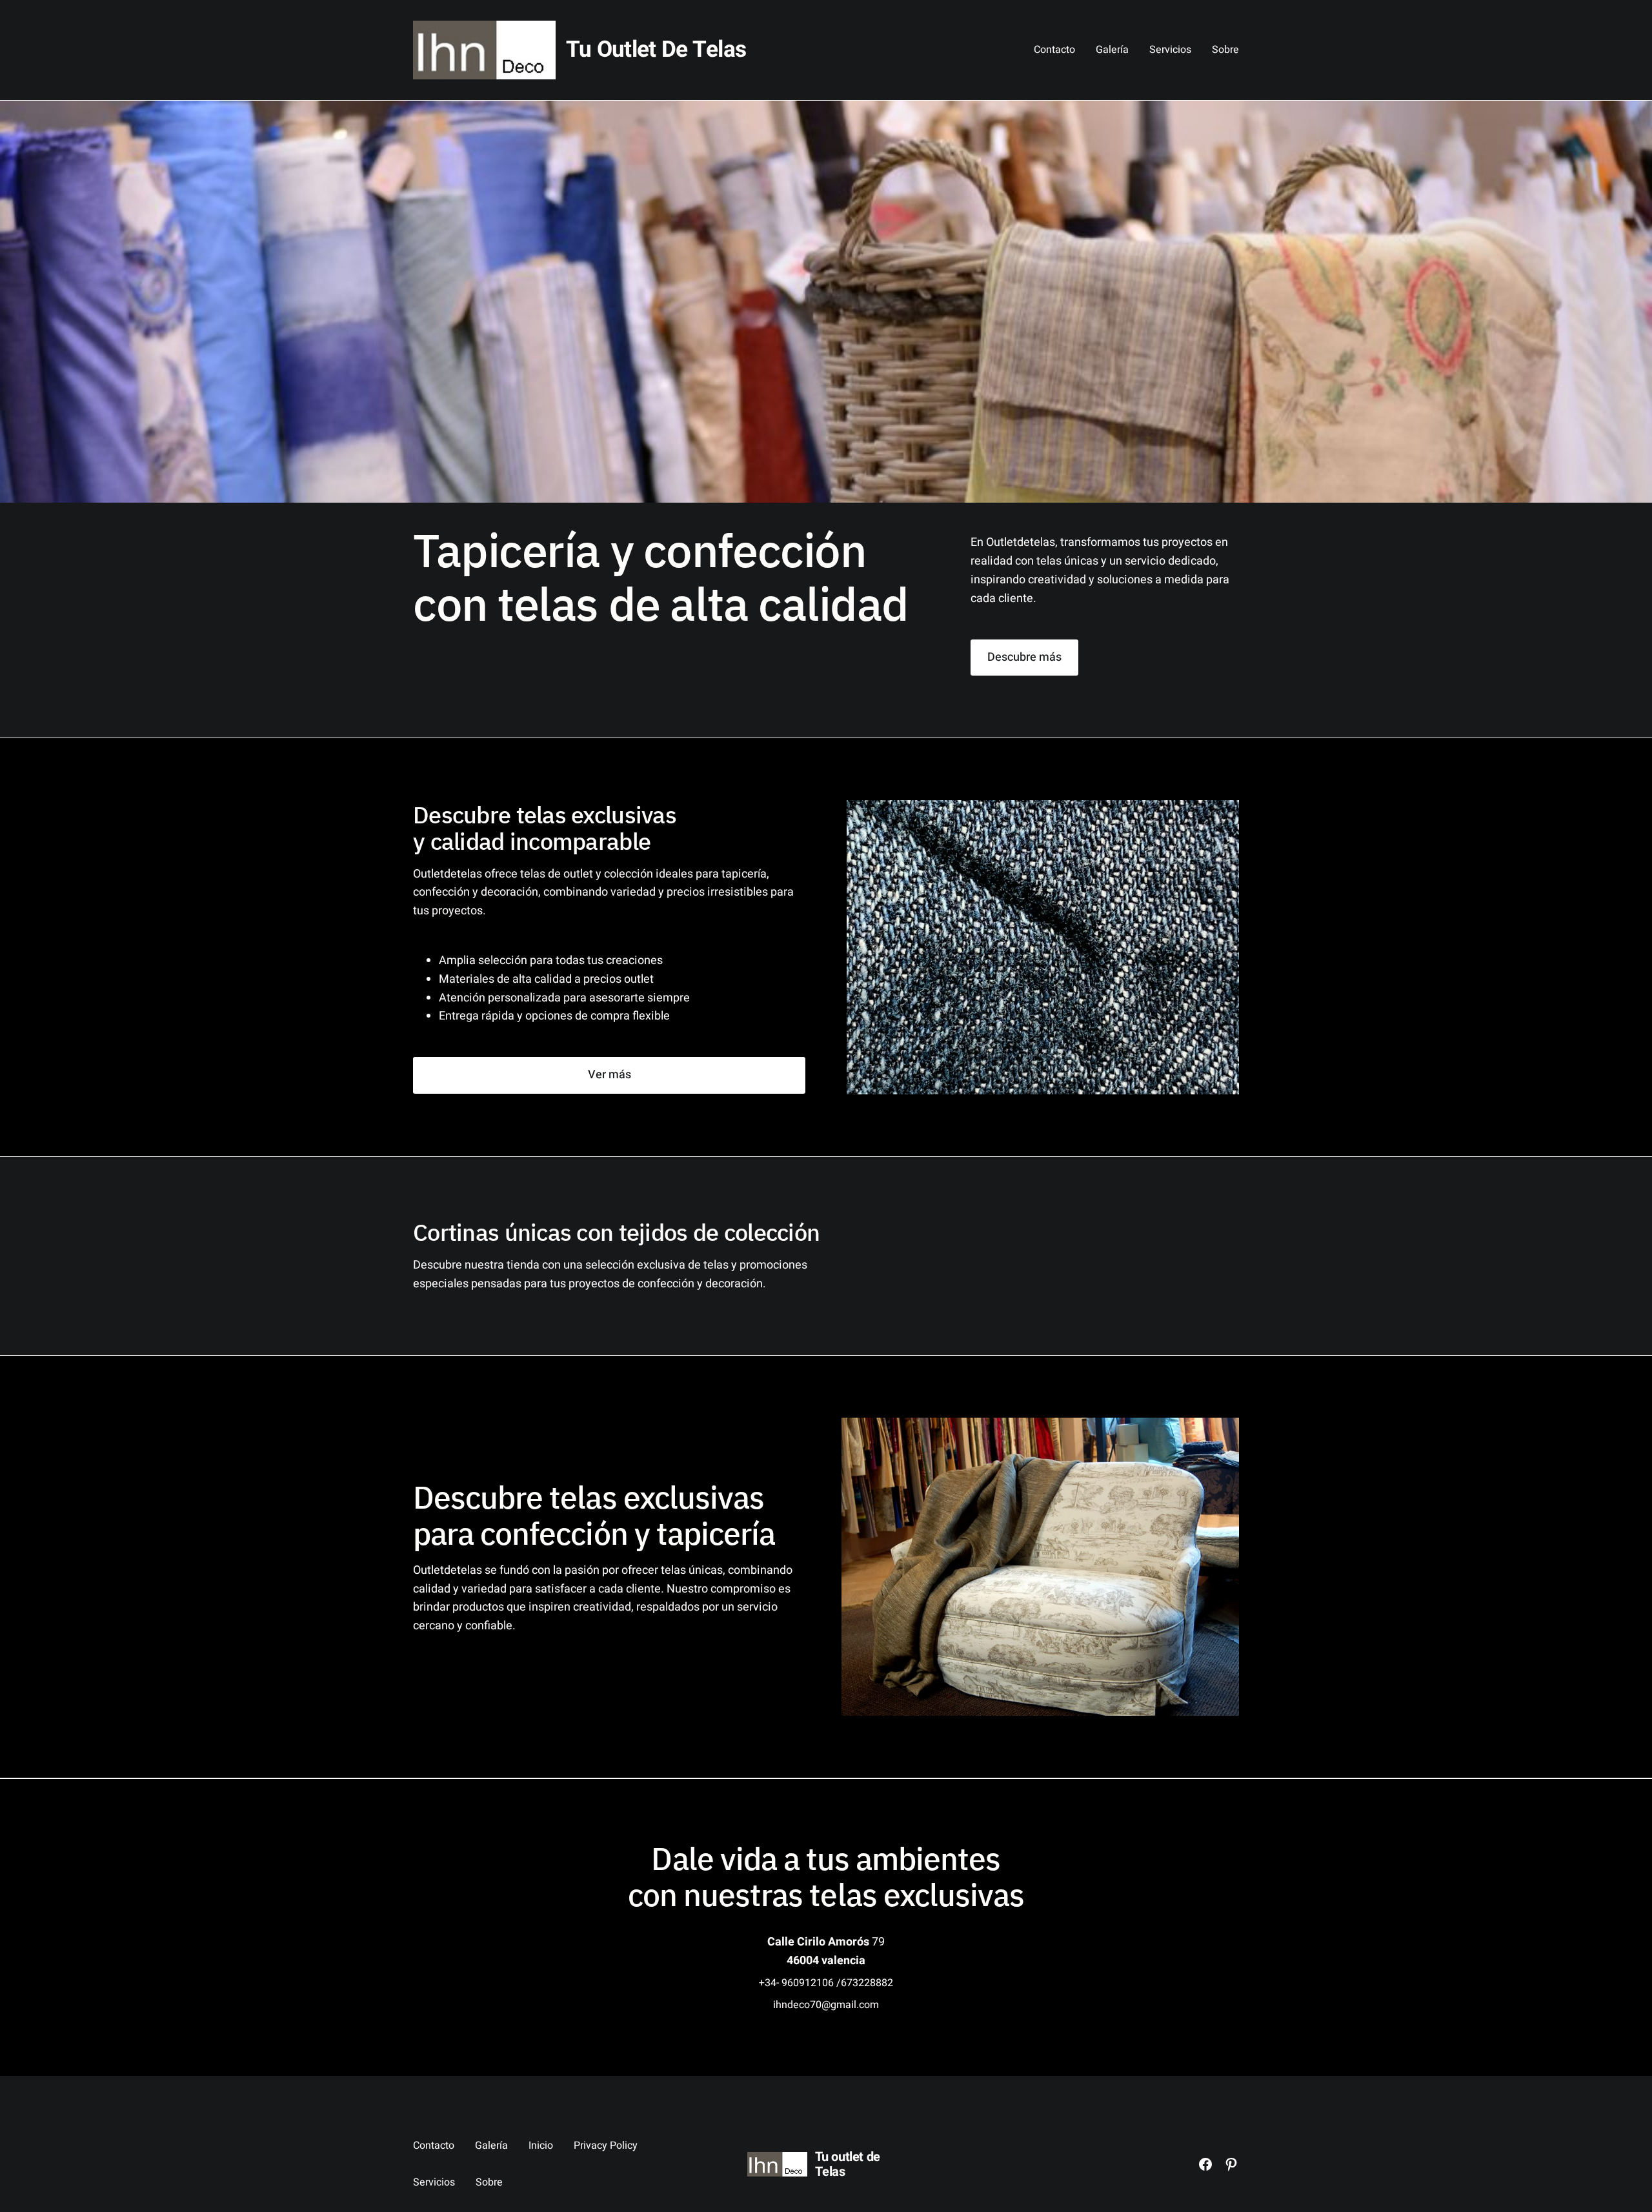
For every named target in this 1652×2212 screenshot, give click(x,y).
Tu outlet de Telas (656, 50)
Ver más (609, 1075)
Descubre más (1024, 657)
